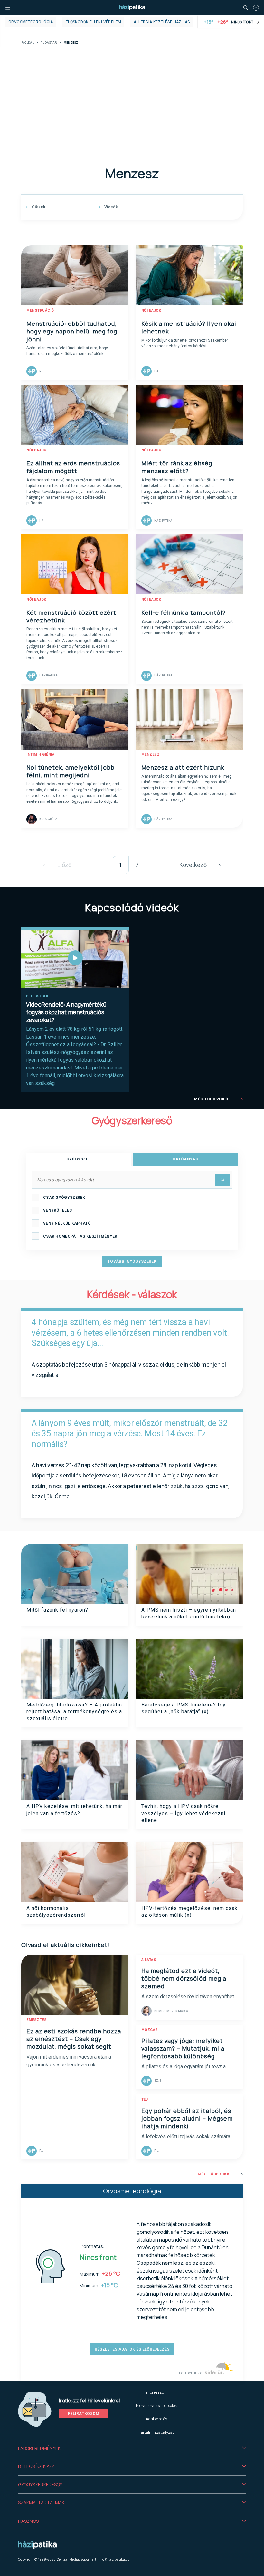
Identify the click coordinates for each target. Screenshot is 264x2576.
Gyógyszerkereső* (40, 2485)
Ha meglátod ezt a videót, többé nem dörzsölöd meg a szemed (184, 1978)
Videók (111, 207)
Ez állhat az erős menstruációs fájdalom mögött (73, 467)
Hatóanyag (185, 1159)
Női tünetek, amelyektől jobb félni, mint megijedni (71, 771)
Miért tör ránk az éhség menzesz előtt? (177, 467)
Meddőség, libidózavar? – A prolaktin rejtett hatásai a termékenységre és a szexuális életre (74, 1712)
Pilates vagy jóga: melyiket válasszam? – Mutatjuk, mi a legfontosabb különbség (183, 2048)
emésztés (37, 2020)
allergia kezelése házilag (162, 22)
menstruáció (40, 310)
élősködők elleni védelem (94, 22)
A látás (149, 1960)
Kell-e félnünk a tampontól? (184, 612)
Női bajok (151, 310)
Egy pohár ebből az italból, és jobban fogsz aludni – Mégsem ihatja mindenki (187, 2118)
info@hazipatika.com (115, 2559)
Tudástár (49, 43)
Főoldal (28, 43)
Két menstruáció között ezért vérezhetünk (71, 616)
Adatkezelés (156, 2419)
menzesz (151, 755)
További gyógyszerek (132, 1261)
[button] (132, 2448)
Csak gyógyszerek (64, 1198)
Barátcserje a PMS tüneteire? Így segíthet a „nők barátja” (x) (184, 1708)
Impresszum (156, 2392)
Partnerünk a (191, 2373)
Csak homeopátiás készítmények (80, 1236)
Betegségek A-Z (36, 2466)
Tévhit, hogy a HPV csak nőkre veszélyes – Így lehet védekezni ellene (183, 1813)
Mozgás (150, 2030)
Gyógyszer (79, 1159)
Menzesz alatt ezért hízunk (183, 767)
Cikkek (38, 207)
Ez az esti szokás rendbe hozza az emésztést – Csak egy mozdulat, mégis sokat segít (74, 2039)
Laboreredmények (39, 2448)
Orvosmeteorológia (31, 22)
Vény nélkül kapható (67, 1223)
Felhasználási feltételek (156, 2406)
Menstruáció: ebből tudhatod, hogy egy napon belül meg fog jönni (72, 331)
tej (145, 2099)
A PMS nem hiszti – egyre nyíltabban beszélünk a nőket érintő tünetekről (189, 1613)
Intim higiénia (40, 755)
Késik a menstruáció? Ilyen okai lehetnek (189, 327)
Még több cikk (214, 2174)
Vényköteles (57, 1210)
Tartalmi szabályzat (156, 2432)
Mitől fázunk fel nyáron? (57, 1610)
